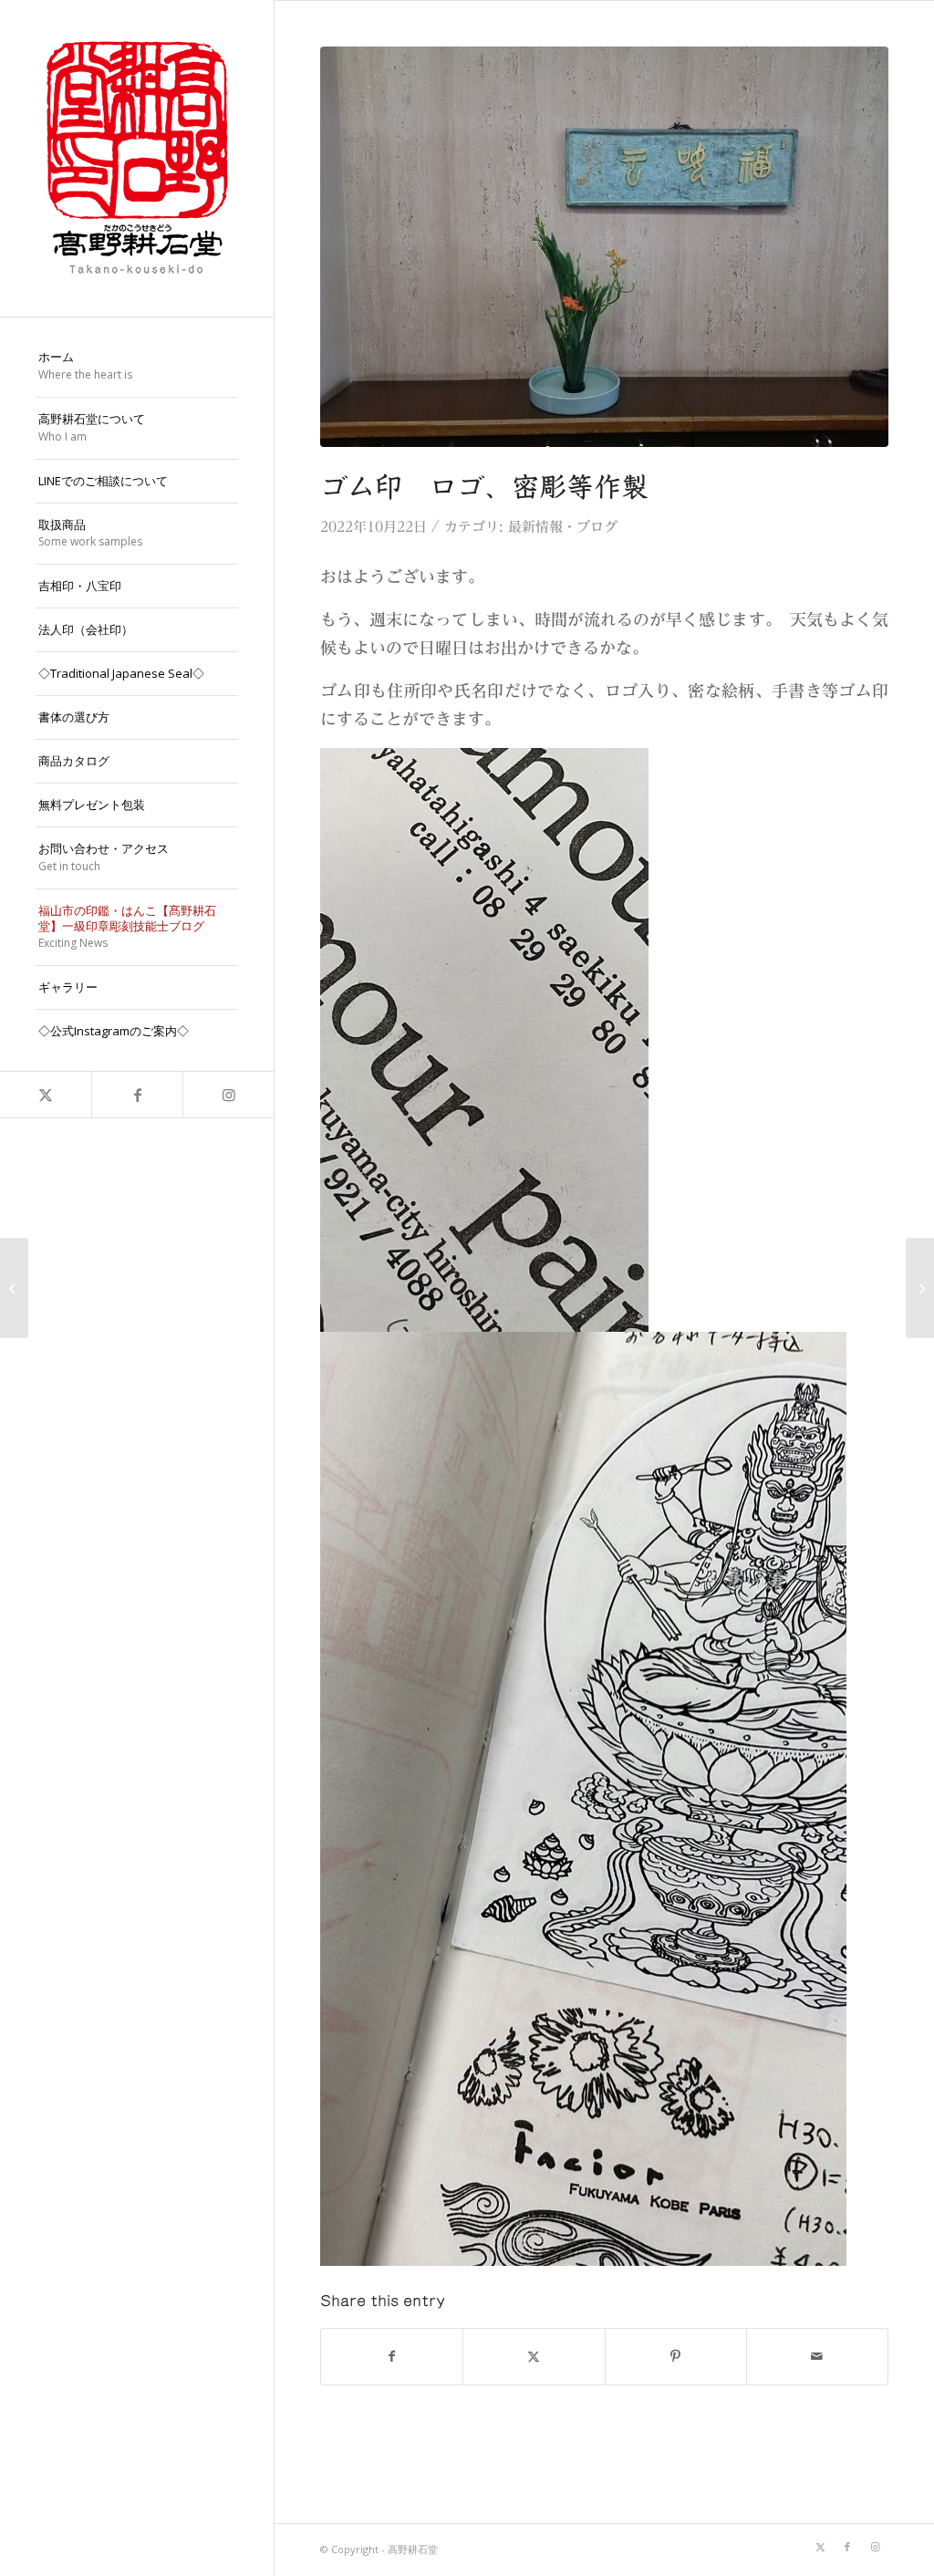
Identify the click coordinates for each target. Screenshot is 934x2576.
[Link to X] (46, 1095)
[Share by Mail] (817, 2357)
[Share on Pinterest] (676, 2357)
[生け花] (14, 1288)
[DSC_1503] (604, 247)
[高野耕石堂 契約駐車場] (920, 1288)
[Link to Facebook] (137, 1095)
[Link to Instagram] (228, 1095)
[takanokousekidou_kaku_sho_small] (137, 158)
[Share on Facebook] (392, 2357)
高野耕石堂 (413, 2549)
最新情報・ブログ (563, 527)
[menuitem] (137, 367)
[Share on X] (534, 2357)
